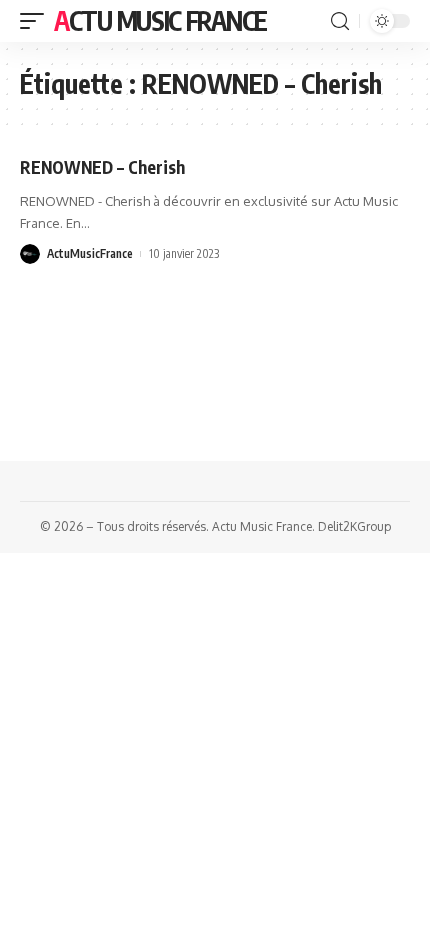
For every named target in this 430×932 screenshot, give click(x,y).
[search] (340, 21)
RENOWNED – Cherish (102, 167)
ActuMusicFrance (90, 253)
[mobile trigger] (37, 21)
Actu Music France (160, 20)
